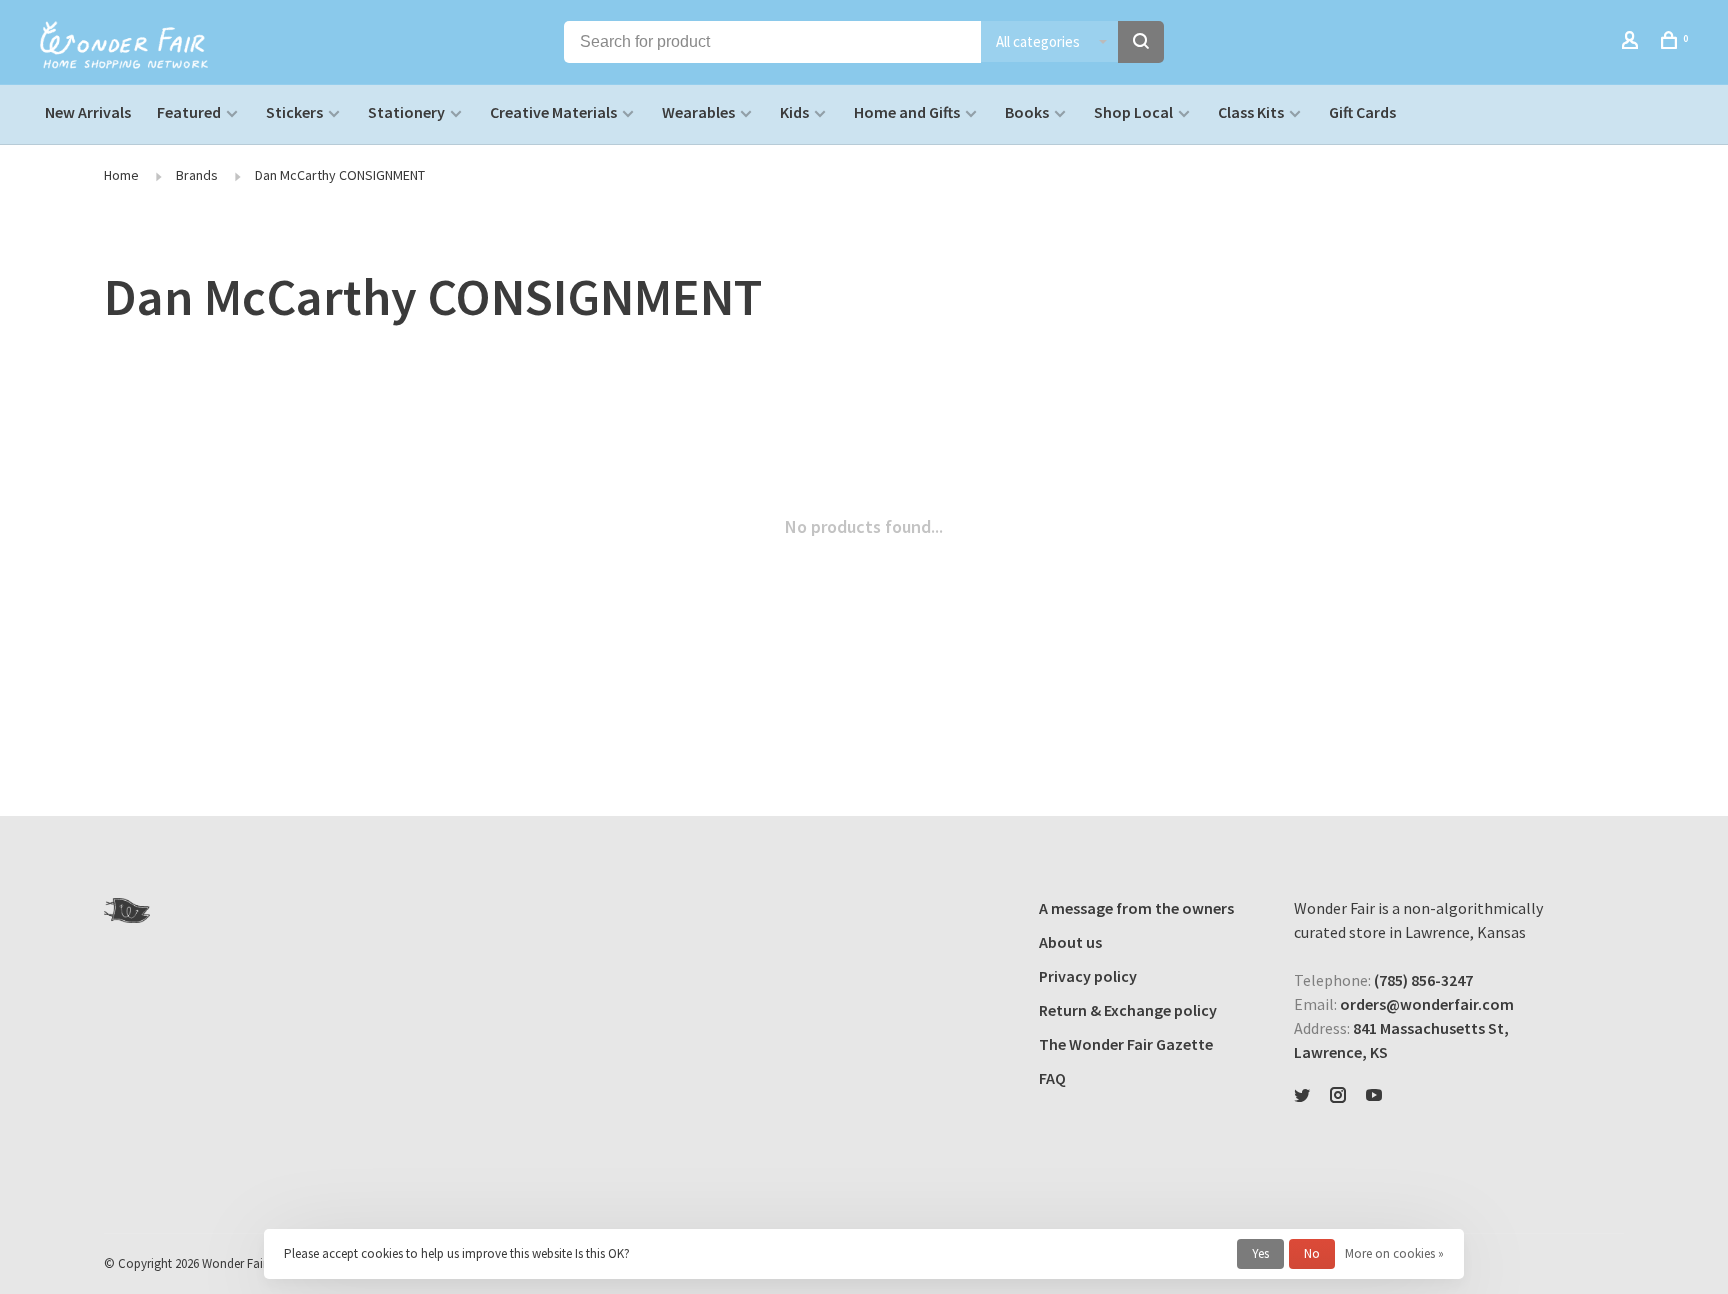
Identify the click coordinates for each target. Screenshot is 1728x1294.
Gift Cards (1362, 112)
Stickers (294, 112)
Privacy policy (1088, 976)
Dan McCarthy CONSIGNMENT (340, 175)
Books (1027, 112)
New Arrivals (88, 112)
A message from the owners (1136, 908)
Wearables (698, 112)
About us (1070, 942)
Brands (197, 175)
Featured (189, 112)
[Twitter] (1302, 1096)
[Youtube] (1374, 1096)
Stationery (406, 112)
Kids (794, 112)
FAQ (1052, 1078)
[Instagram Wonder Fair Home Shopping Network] (1338, 1096)
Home (121, 175)
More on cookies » (1394, 1253)
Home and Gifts (907, 112)
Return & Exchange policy (1128, 1010)
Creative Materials (553, 112)
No (1312, 1253)
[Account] (1632, 43)
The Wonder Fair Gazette (1126, 1044)
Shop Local (1133, 112)
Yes (1260, 1253)
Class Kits (1251, 112)
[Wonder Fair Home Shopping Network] (127, 910)
